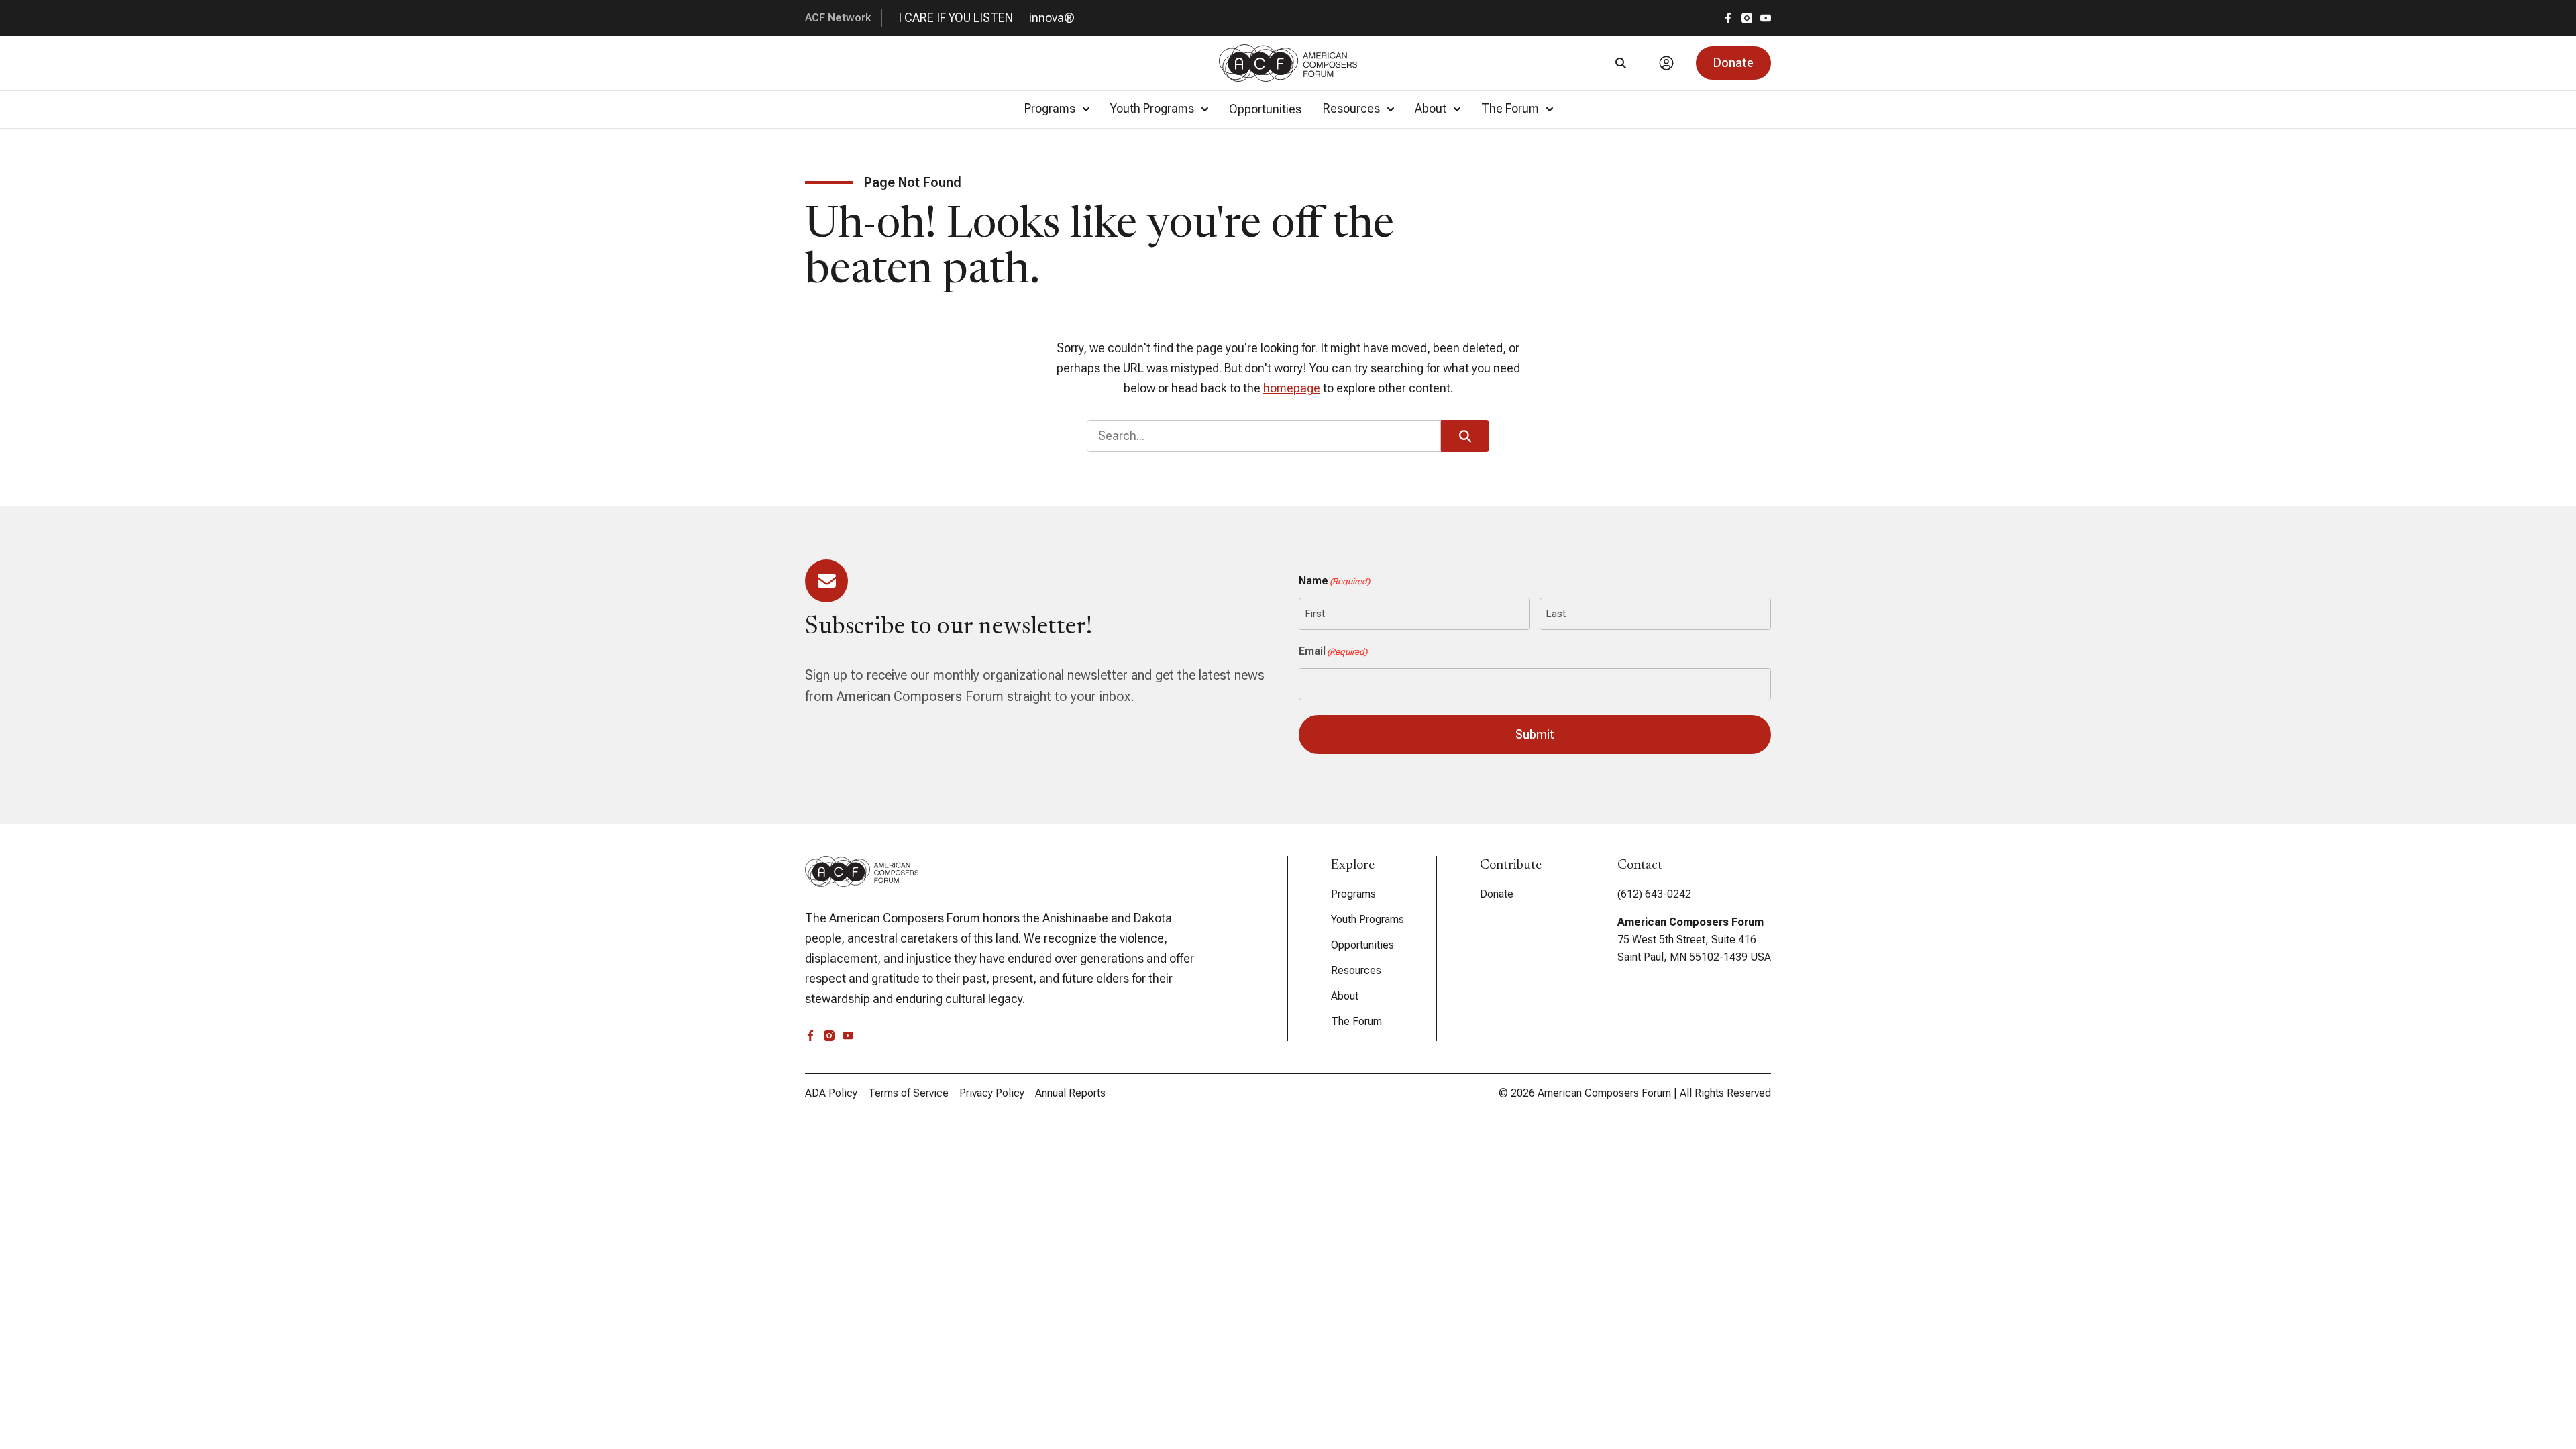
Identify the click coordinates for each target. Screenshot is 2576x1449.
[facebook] (1728, 18)
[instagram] (1747, 18)
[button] (1733, 63)
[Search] (1621, 63)
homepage (1292, 388)
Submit (1535, 734)
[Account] (1666, 63)
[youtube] (1766, 18)
